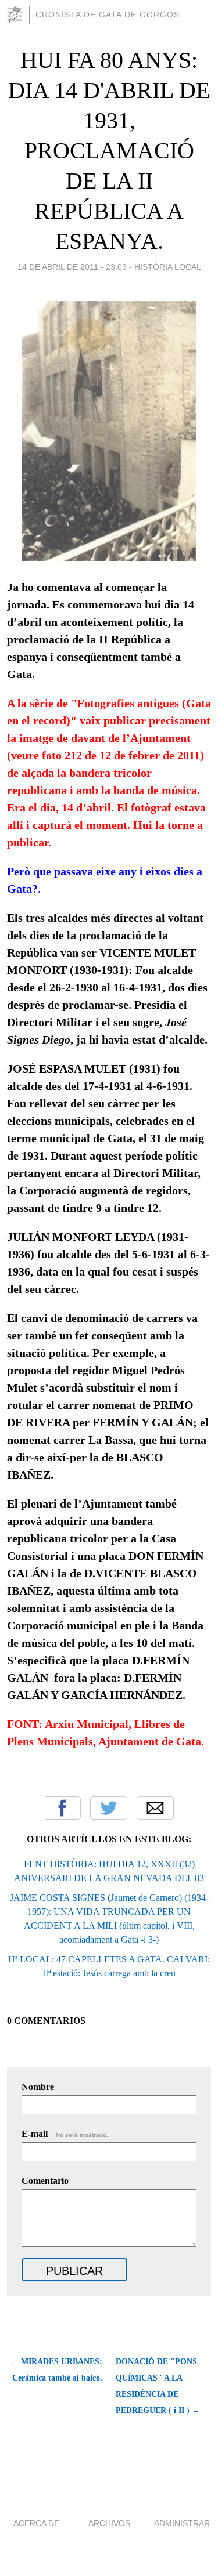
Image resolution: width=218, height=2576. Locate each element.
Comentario (45, 2181)
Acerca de (36, 2523)
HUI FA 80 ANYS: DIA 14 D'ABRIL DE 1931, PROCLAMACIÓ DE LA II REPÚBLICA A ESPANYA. (109, 151)
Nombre (38, 2087)
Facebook (62, 1808)
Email (155, 1808)
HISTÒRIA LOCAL (168, 267)
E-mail (65, 2134)
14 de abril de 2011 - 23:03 (72, 267)
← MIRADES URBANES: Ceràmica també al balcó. (56, 2370)
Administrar (182, 2523)
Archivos (109, 2523)
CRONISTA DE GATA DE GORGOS (108, 15)
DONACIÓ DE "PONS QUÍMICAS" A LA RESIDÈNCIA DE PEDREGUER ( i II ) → (158, 2386)
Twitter (109, 1808)
